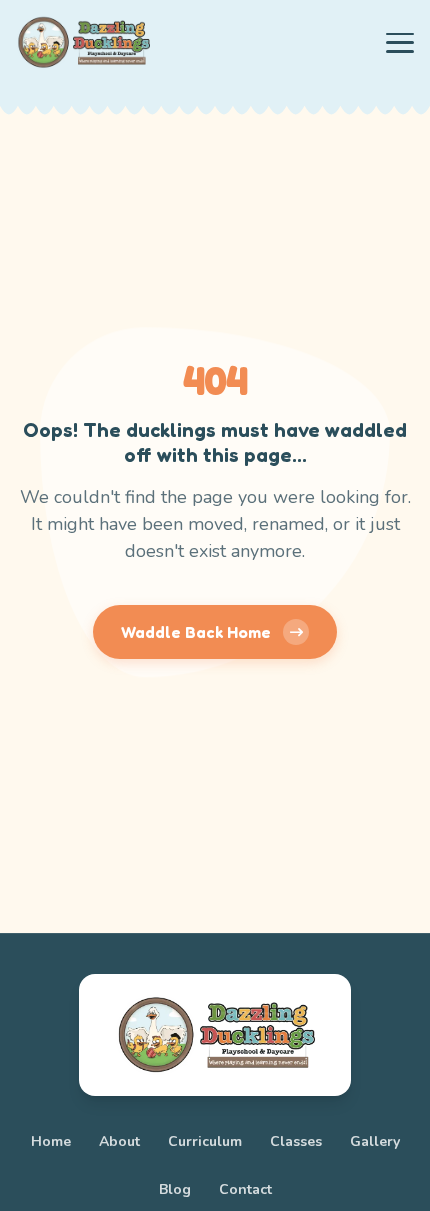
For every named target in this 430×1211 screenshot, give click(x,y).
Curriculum (205, 1141)
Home (51, 1141)
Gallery (375, 1141)
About (119, 1141)
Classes (296, 1141)
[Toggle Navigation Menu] (400, 43)
